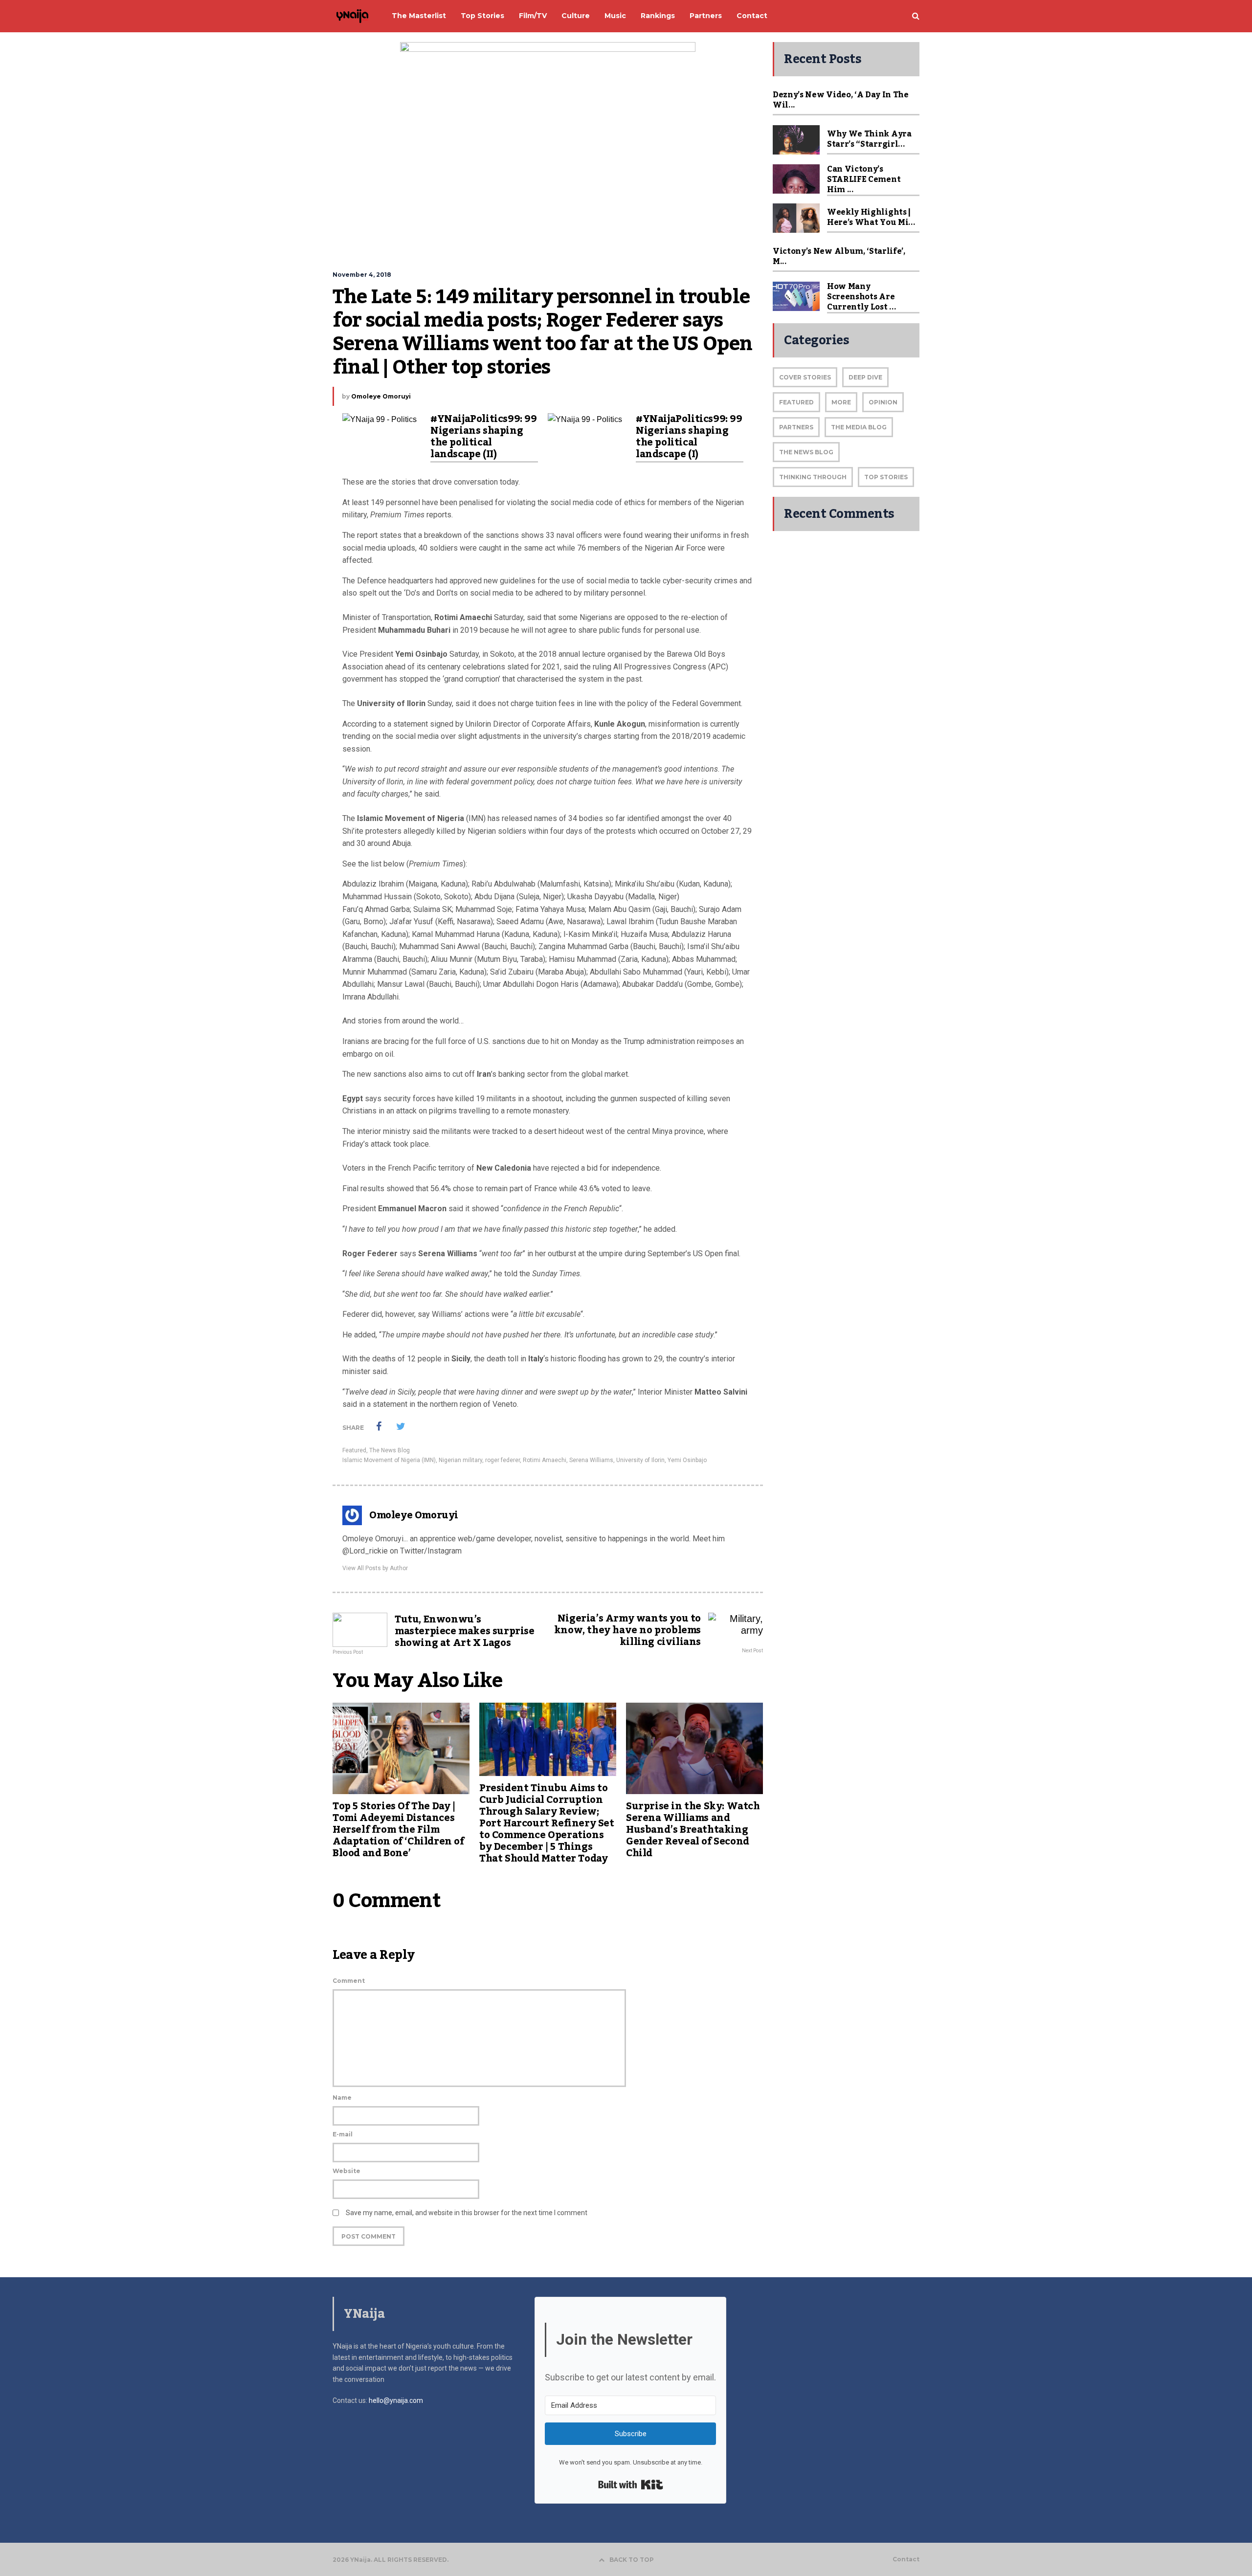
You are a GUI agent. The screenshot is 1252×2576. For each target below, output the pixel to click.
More (841, 402)
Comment (349, 1981)
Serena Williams (591, 1460)
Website (347, 2171)
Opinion (883, 402)
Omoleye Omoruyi (381, 396)
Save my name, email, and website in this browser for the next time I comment (467, 2213)
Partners (796, 427)
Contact (906, 2559)
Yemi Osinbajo (687, 1460)
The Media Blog (859, 427)
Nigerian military (460, 1460)
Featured (354, 1450)
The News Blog (390, 1450)
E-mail (343, 2134)
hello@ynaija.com (396, 2400)
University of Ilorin (640, 1460)
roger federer (503, 1460)
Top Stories (886, 477)
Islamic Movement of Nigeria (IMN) (389, 1460)
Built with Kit (631, 2485)
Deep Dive (865, 377)
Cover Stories (805, 377)
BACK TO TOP (632, 2560)
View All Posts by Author (375, 1568)
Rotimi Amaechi (545, 1460)
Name (342, 2098)
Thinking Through (813, 477)
